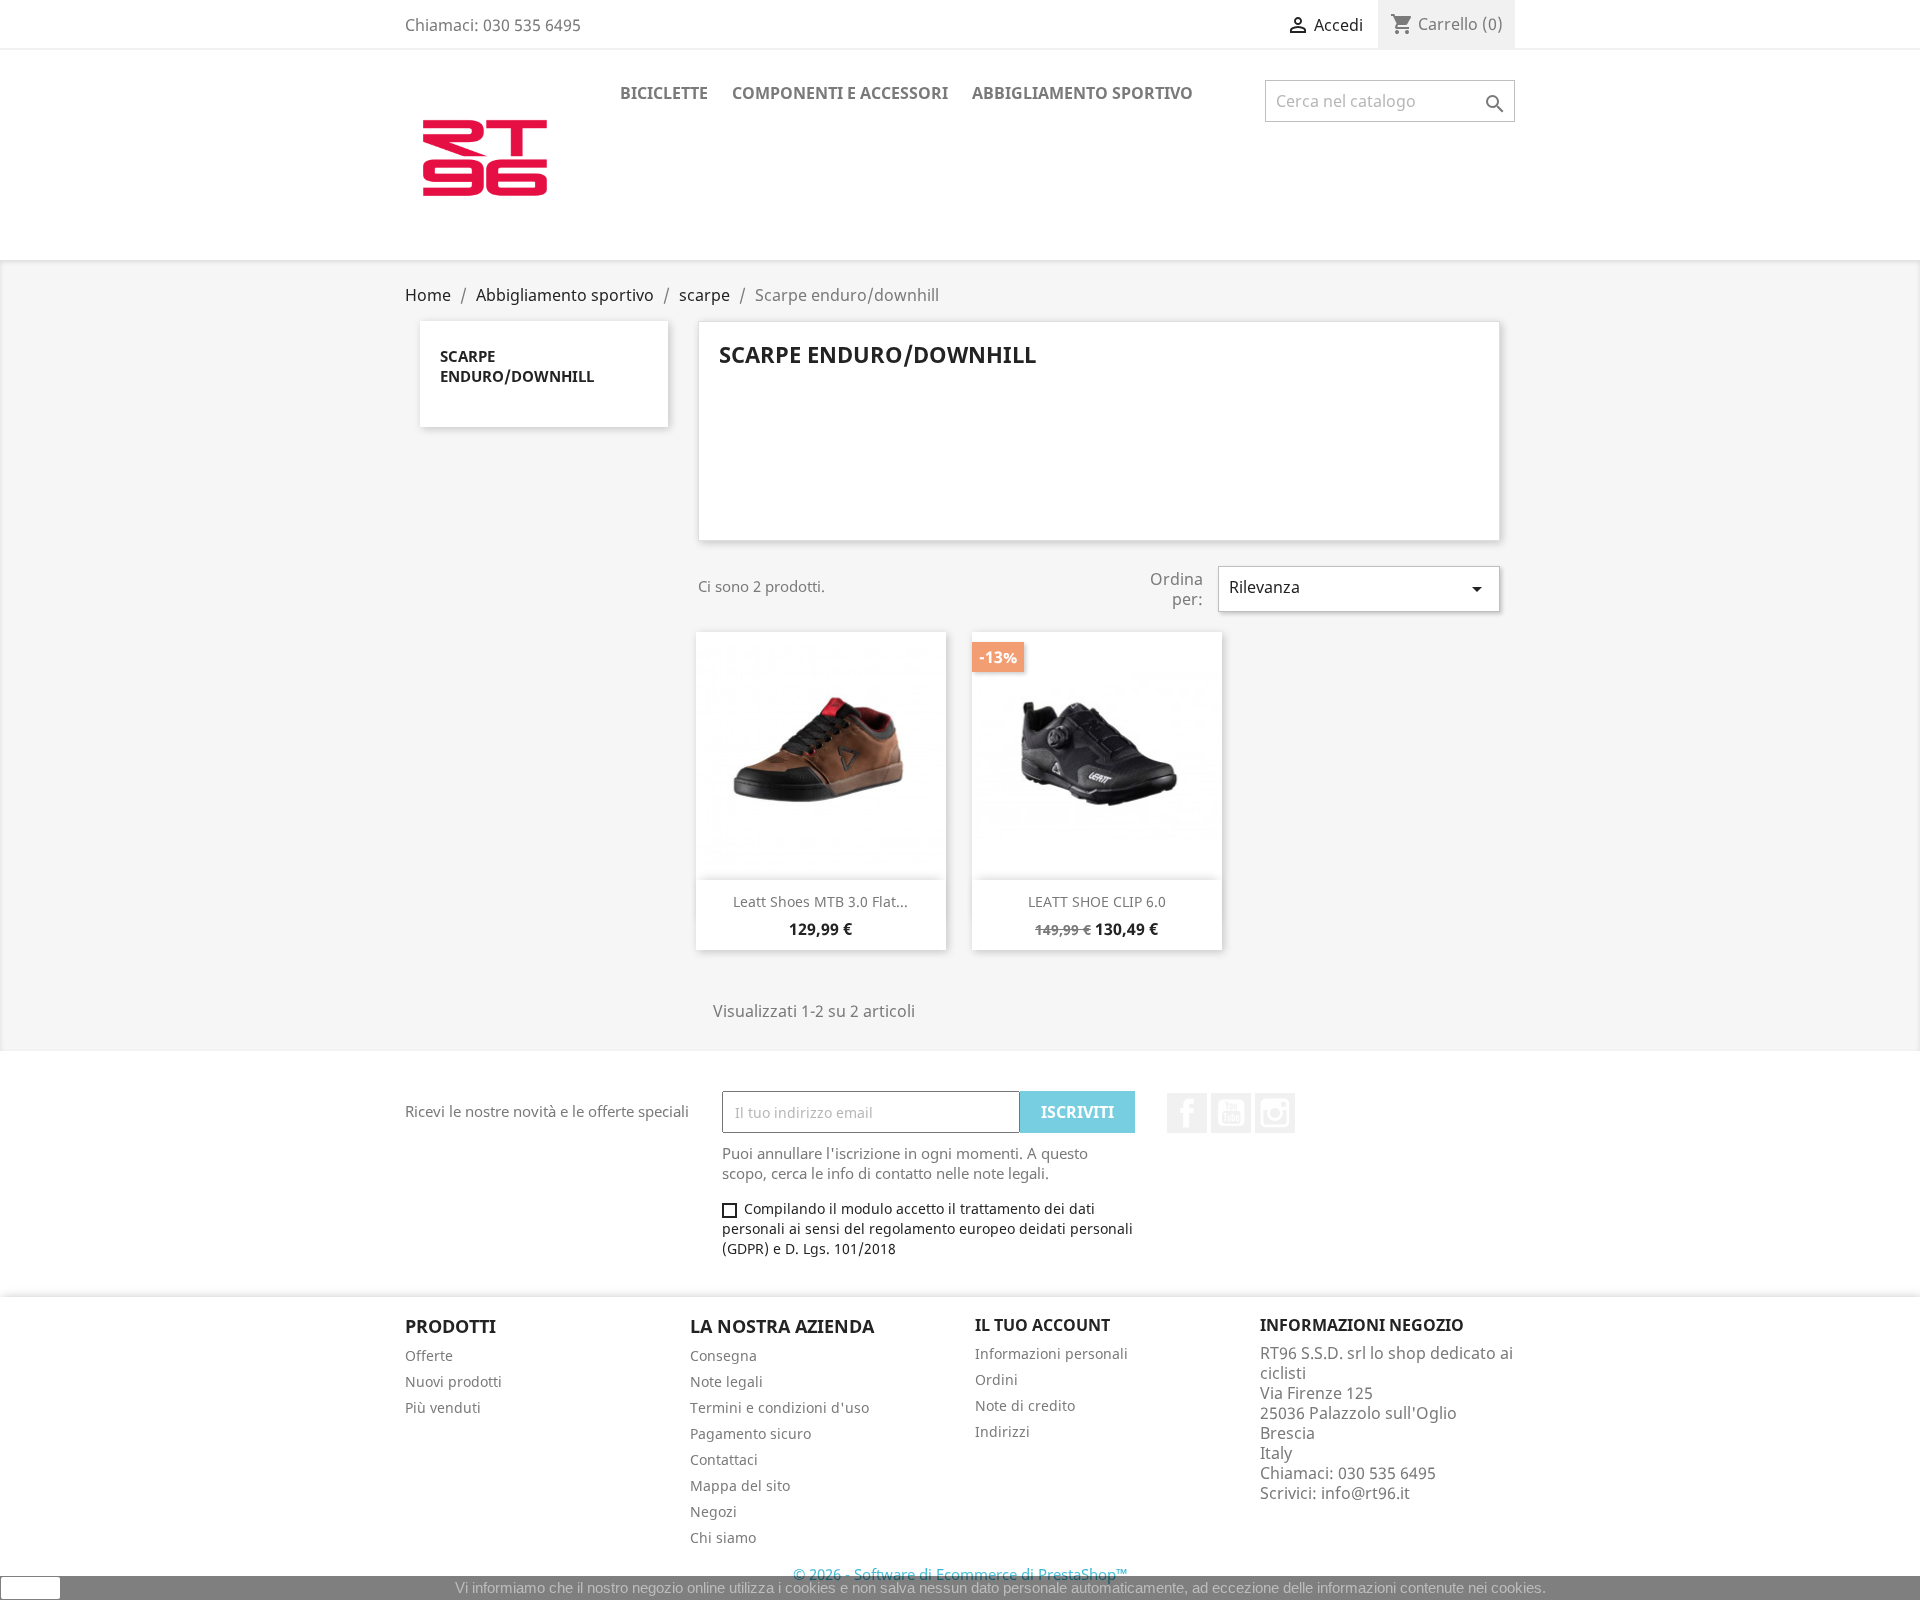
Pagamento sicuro (750, 1433)
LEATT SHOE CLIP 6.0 (1097, 901)
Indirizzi (1002, 1431)
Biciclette (664, 93)
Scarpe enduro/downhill (517, 366)
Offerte (429, 1355)
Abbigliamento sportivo (1082, 93)
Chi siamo (723, 1537)
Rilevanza (1359, 588)
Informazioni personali (1051, 1353)
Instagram (1275, 1113)
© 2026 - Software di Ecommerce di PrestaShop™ (960, 1574)
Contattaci (724, 1459)
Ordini (996, 1379)
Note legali (726, 1381)
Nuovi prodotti (453, 1381)
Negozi (713, 1511)
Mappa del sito (740, 1485)
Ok (31, 1588)
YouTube (1231, 1113)
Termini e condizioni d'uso (779, 1407)
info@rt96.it (1365, 1493)
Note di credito (1025, 1405)
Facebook (1187, 1113)
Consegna (723, 1355)
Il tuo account (1042, 1325)
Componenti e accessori (840, 93)
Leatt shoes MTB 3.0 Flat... (820, 901)
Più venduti (443, 1407)
